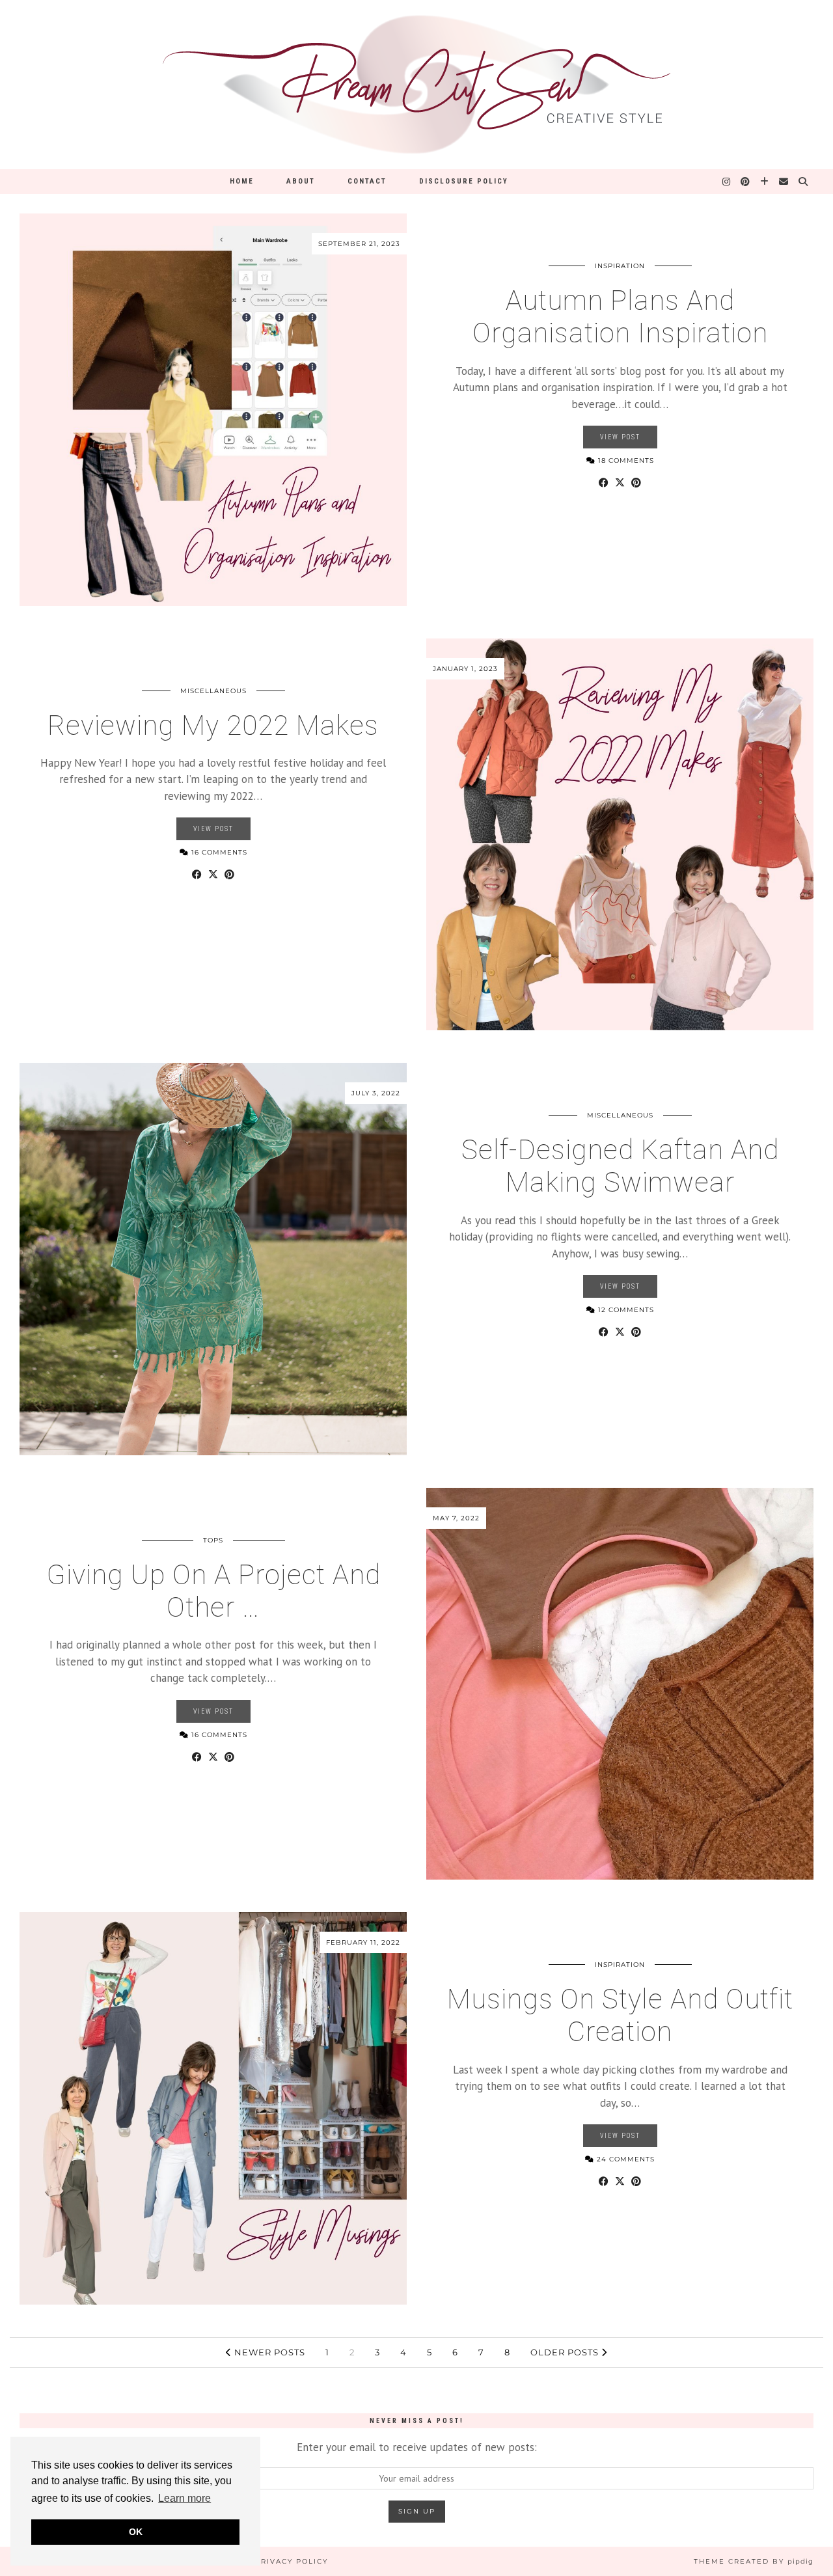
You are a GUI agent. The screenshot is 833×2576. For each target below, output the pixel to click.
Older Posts (566, 2352)
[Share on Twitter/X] (620, 483)
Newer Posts (268, 2352)
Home (242, 181)
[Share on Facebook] (604, 483)
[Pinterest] (746, 182)
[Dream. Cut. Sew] (416, 85)
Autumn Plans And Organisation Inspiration (620, 317)
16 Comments (218, 852)
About (301, 181)
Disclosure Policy (464, 181)
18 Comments (625, 460)
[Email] (784, 182)
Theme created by (754, 2561)
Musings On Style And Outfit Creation (620, 2015)
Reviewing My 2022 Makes (213, 725)
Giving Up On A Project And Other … (213, 1591)
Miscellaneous (213, 691)
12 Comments (625, 1310)
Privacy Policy (292, 2561)
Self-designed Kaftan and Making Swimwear (620, 1166)
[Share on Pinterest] (636, 483)
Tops (213, 1540)
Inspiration (620, 266)
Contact (367, 181)
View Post (620, 437)
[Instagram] (727, 182)
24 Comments (624, 2159)
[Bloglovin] (765, 182)
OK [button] (136, 2532)
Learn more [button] (184, 2498)
